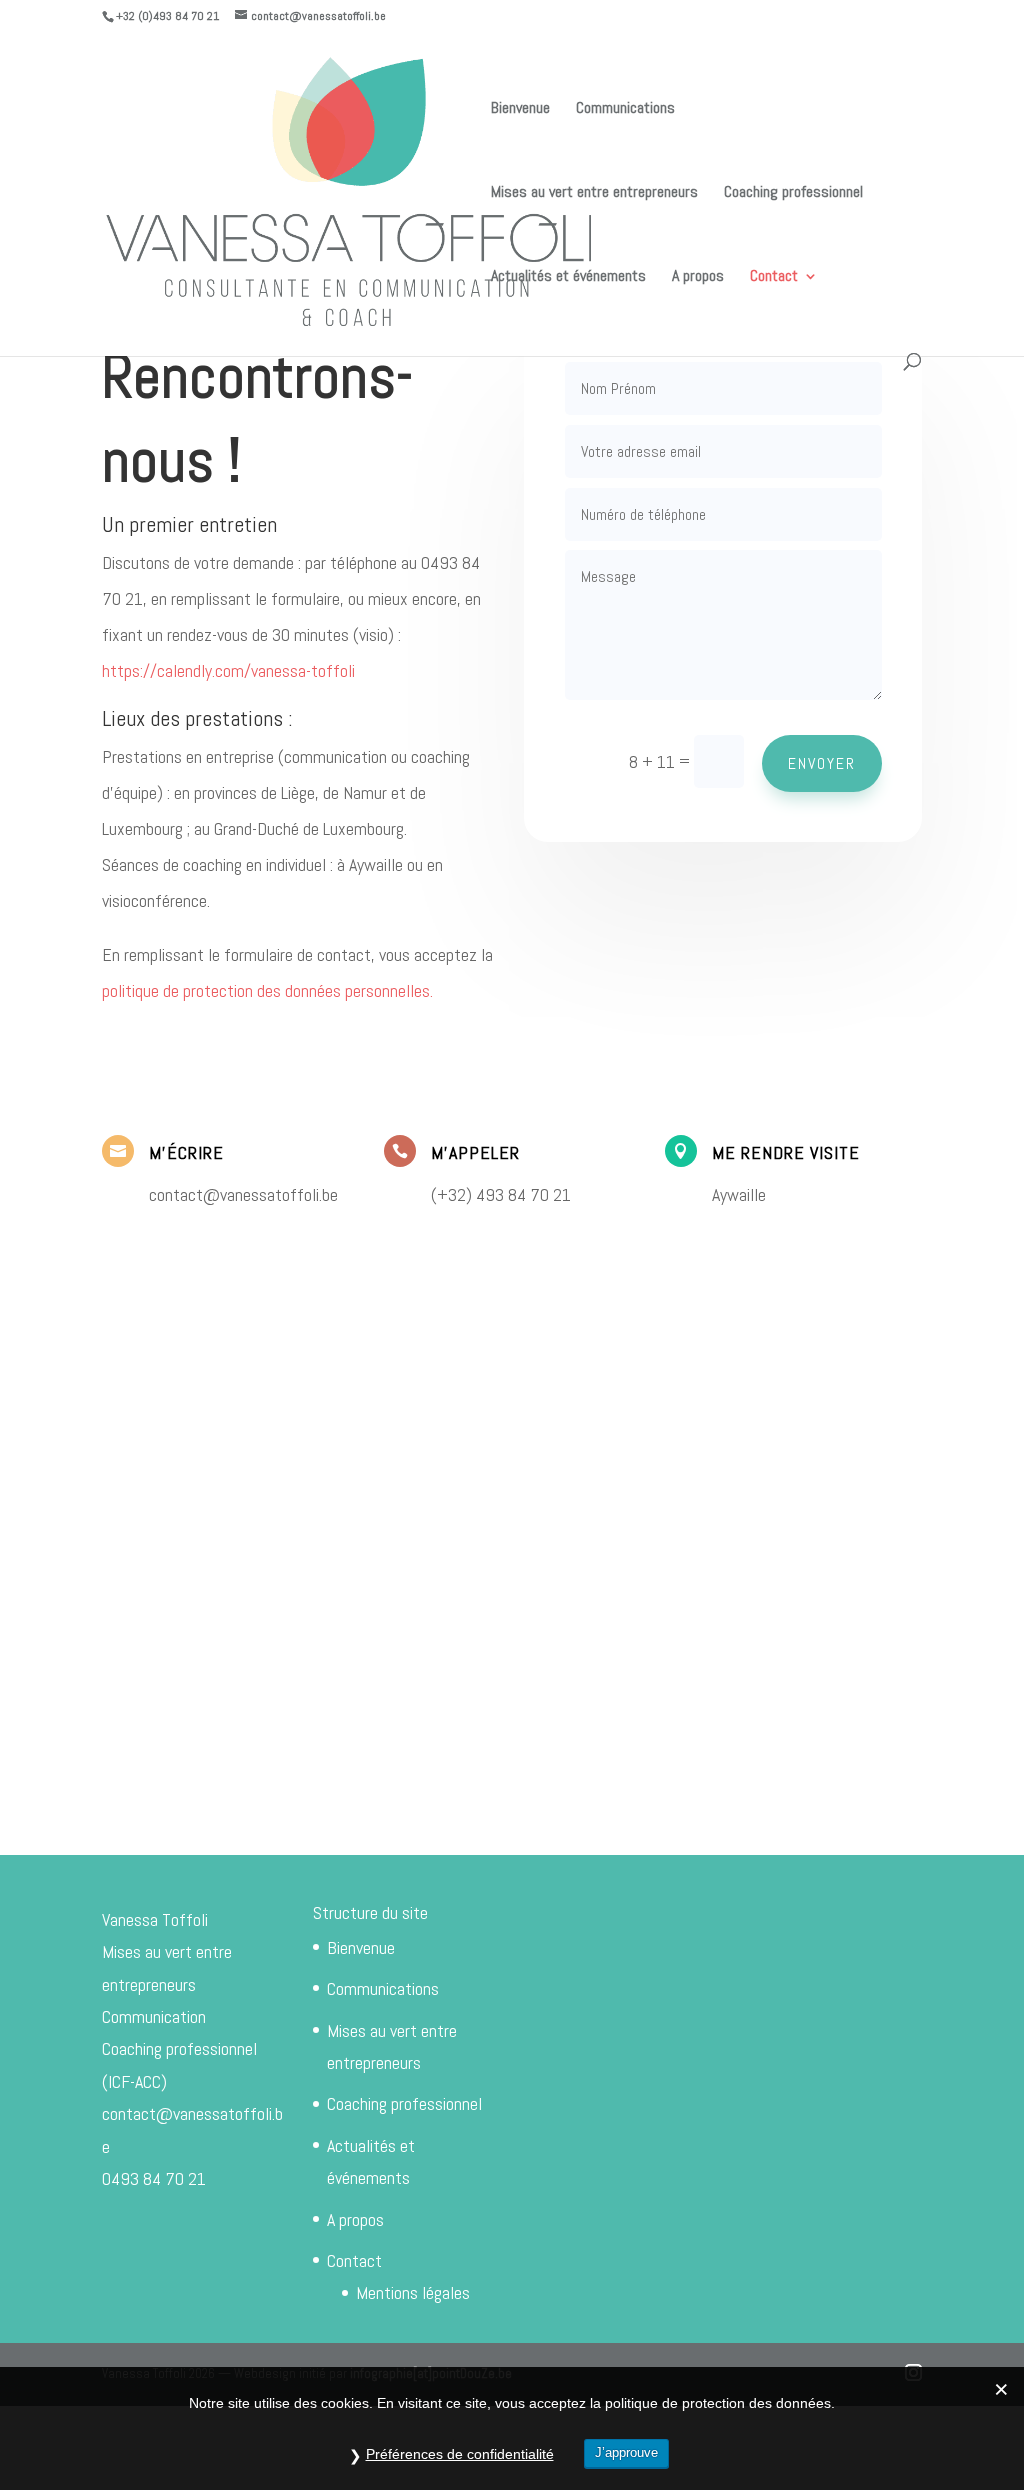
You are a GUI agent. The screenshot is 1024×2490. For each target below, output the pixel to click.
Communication (154, 2016)
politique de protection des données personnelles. (267, 990)
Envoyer (822, 763)
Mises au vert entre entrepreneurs (594, 193)
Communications (625, 109)
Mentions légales (413, 2292)
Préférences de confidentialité (460, 2454)
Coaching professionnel (793, 193)
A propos (698, 277)
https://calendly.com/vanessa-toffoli (228, 670)
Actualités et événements (568, 277)
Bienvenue (520, 109)
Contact (774, 277)
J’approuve (626, 2452)
